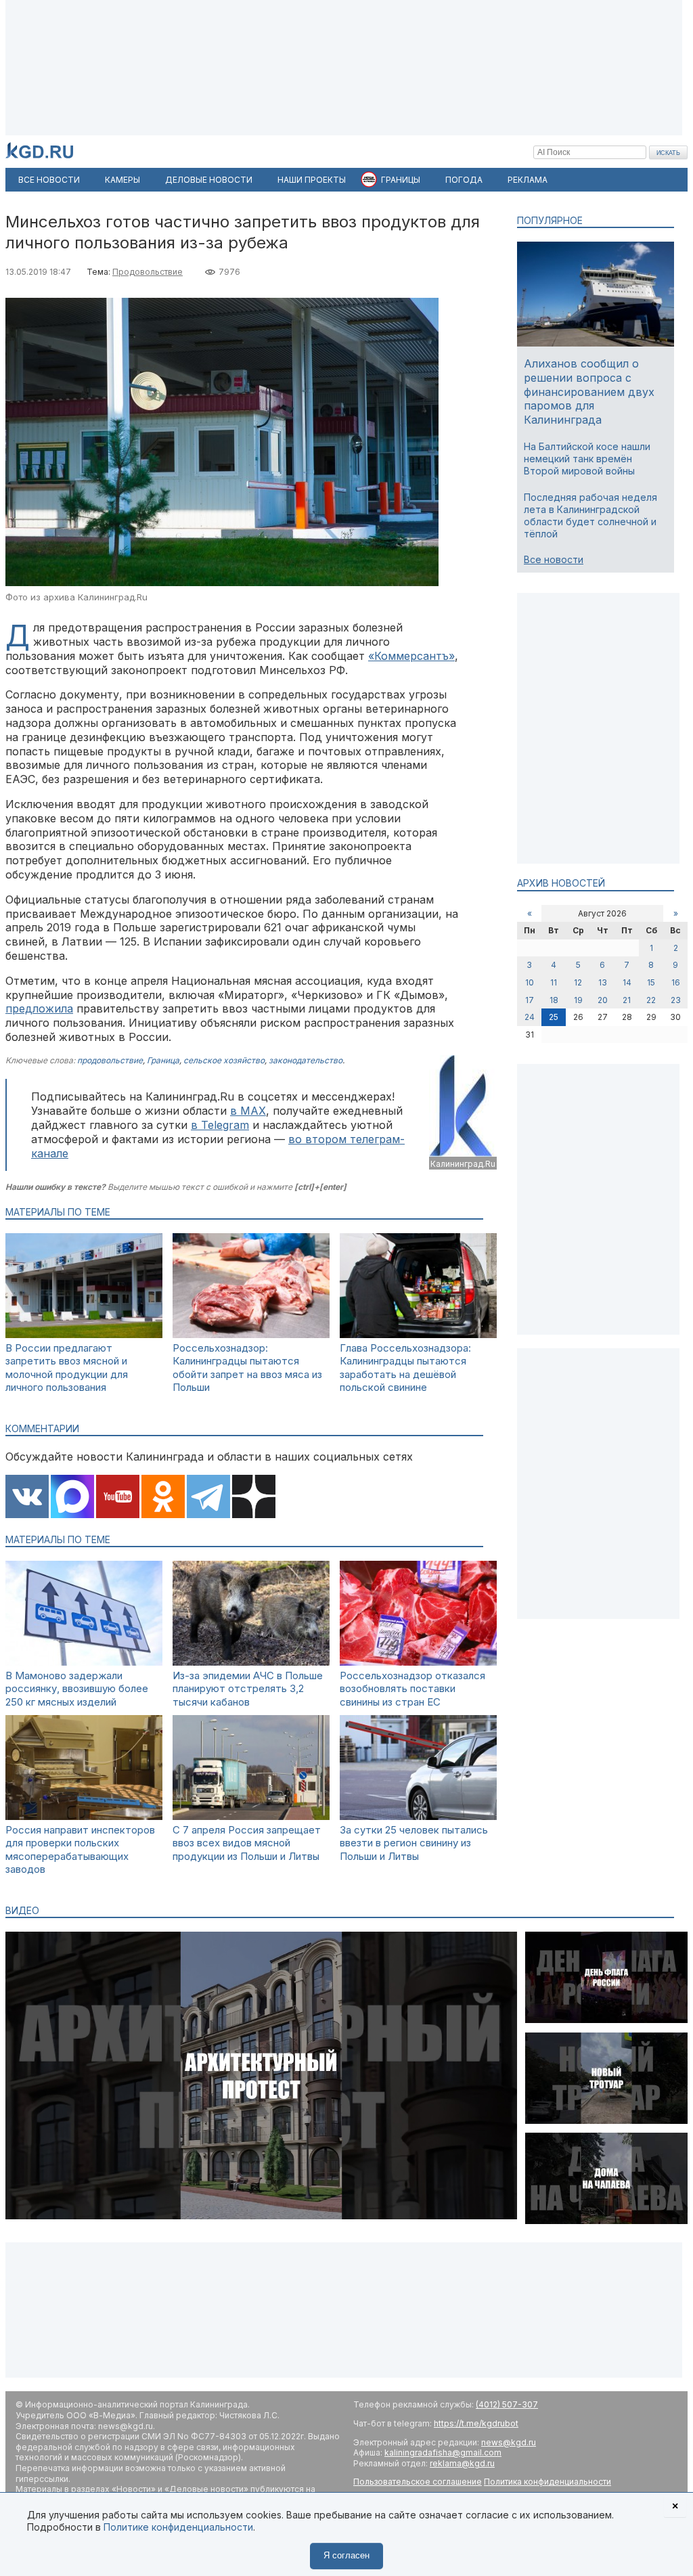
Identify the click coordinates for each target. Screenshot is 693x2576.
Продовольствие (148, 272)
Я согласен (346, 2555)
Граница (163, 1060)
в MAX (248, 1111)
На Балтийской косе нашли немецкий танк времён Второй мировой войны (587, 459)
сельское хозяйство (224, 1060)
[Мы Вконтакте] (27, 1498)
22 (651, 1000)
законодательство (306, 1060)
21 (627, 1000)
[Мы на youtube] (118, 1498)
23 (676, 1000)
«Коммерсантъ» (411, 656)
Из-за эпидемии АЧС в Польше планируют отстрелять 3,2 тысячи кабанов (248, 1689)
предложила (39, 1008)
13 (603, 982)
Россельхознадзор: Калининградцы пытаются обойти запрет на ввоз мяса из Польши (247, 1368)
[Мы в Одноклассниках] (163, 1498)
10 (530, 982)
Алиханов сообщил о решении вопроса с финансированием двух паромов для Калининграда (589, 392)
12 (578, 982)
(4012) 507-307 (507, 2404)
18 (554, 1000)
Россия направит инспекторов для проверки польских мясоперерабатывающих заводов (80, 1850)
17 (530, 1000)
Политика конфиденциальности (547, 2482)
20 (603, 1000)
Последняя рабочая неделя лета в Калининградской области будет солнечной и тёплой (590, 516)
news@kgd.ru (509, 2442)
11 (554, 982)
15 (651, 982)
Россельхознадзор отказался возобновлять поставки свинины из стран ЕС (412, 1689)
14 (627, 982)
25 (554, 1017)
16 (676, 982)
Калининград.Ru (463, 1164)
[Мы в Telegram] (208, 1498)
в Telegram (220, 1125)
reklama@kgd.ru (462, 2463)
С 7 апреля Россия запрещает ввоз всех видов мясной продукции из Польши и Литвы (247, 1843)
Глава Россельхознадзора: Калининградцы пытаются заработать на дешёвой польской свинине (405, 1368)
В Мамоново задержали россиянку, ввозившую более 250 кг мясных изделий (77, 1689)
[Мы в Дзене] (254, 1498)
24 (530, 1017)
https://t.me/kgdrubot (476, 2423)
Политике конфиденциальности (178, 2527)
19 (578, 1000)
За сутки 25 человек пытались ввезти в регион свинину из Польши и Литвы (414, 1843)
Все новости (554, 559)
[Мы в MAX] (72, 1498)
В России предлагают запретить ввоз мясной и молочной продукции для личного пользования (67, 1368)
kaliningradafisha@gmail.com (443, 2452)
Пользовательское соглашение (418, 2482)
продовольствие (110, 1060)
